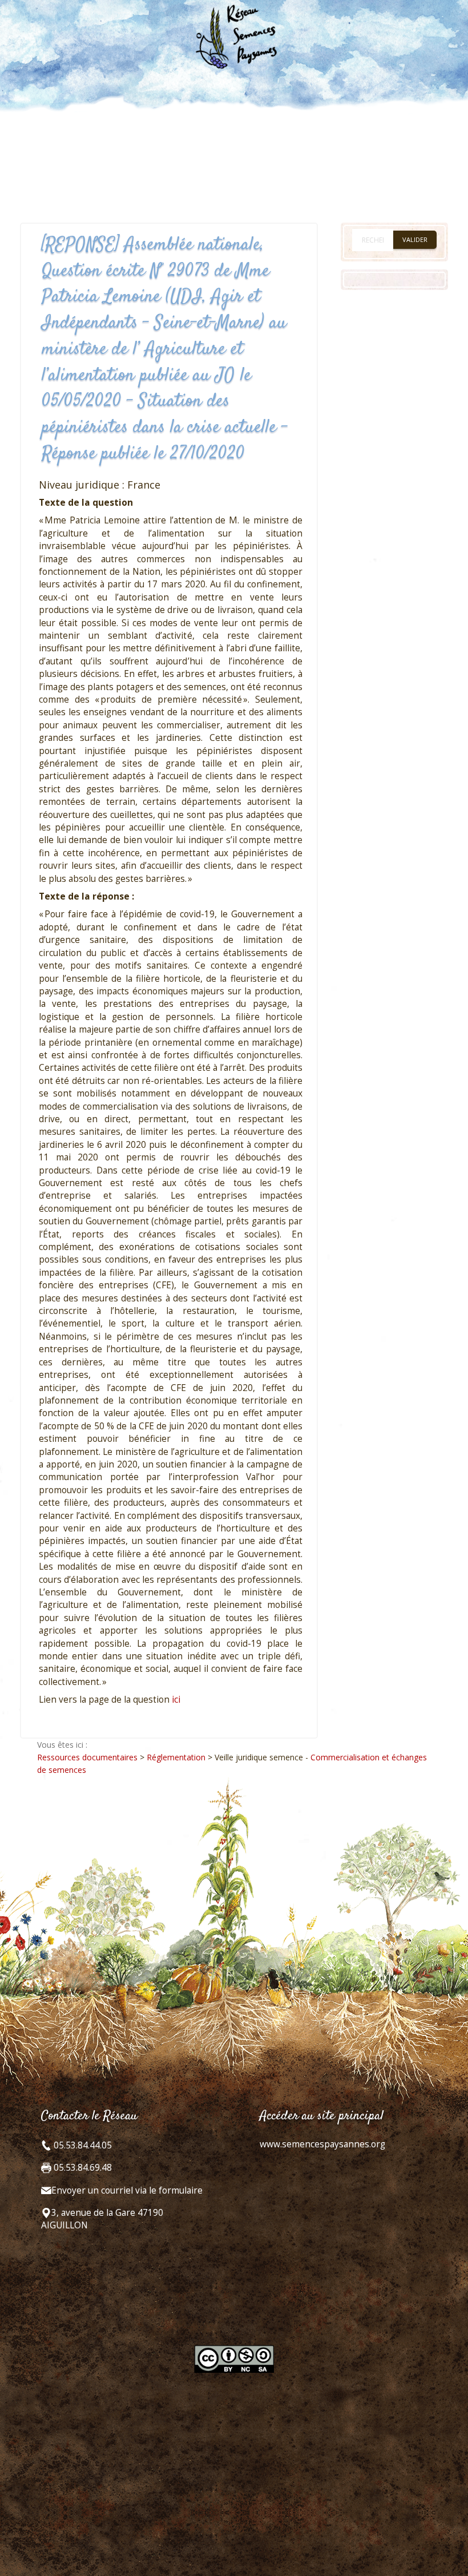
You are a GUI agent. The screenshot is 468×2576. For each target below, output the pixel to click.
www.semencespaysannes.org (322, 2144)
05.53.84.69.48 (82, 2168)
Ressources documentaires (87, 1757)
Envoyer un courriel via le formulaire (127, 2190)
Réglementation (176, 1757)
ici (176, 1700)
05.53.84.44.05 (82, 2145)
